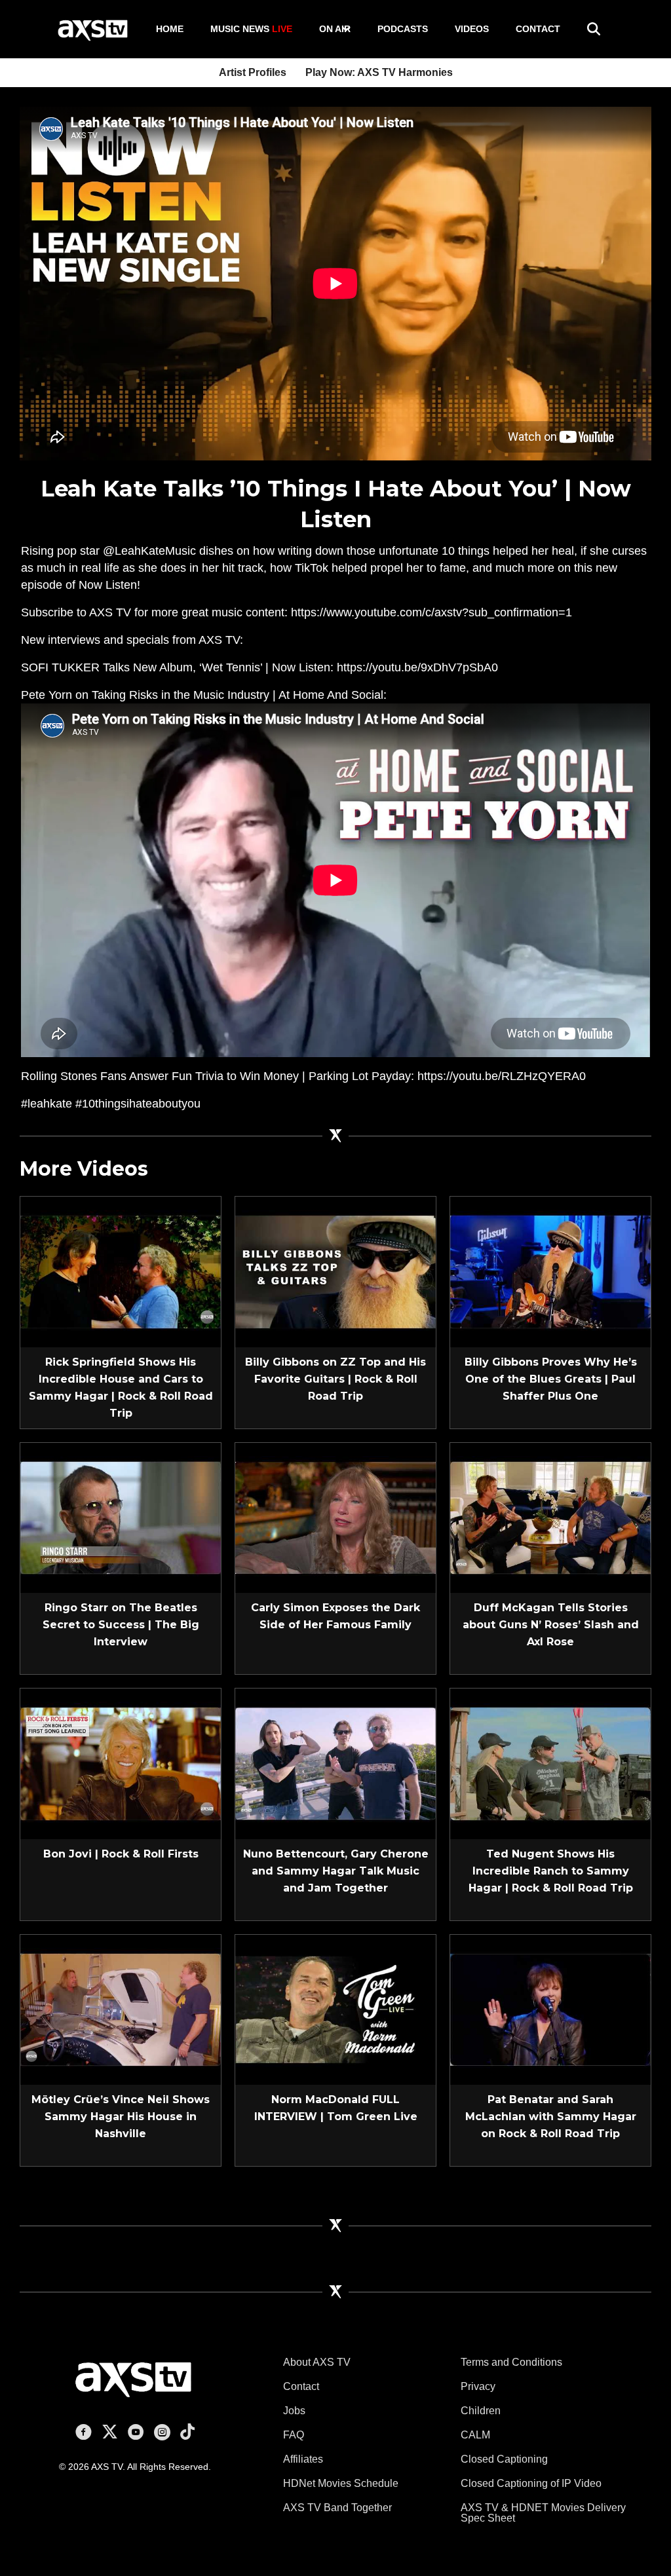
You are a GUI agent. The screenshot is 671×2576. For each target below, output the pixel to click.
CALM (475, 2435)
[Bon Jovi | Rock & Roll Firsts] (121, 1763)
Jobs (294, 2411)
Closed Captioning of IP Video (531, 2483)
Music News (251, 29)
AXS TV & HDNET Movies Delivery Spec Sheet (543, 2513)
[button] (346, 29)
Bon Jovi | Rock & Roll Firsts (121, 1854)
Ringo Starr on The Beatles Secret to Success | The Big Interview (121, 1625)
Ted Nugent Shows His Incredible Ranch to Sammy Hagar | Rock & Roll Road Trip (551, 1871)
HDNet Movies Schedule (341, 2483)
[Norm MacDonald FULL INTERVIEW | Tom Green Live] (335, 2009)
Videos (472, 29)
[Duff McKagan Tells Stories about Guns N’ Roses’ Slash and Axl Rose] (550, 1517)
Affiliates (303, 2459)
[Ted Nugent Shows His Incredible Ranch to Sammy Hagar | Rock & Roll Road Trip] (550, 1763)
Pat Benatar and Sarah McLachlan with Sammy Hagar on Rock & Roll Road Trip (551, 2117)
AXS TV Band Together (337, 2508)
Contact (538, 29)
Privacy (478, 2386)
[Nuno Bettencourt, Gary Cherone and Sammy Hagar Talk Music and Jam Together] (335, 1763)
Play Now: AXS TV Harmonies (379, 72)
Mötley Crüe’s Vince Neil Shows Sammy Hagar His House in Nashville (121, 2117)
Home (170, 29)
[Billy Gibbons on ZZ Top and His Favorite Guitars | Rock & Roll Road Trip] (335, 1271)
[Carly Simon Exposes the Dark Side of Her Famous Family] (335, 1517)
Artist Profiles (253, 72)
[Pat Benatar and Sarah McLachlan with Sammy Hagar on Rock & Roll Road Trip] (550, 2009)
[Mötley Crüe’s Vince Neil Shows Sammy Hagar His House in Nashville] (121, 2009)
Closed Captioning (504, 2459)
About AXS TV (317, 2362)
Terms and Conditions (511, 2362)
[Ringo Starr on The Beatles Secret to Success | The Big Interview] (121, 1517)
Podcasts (403, 29)
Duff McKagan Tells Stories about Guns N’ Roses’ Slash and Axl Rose (551, 1625)
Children (481, 2411)
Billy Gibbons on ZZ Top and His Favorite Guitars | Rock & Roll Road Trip (335, 1379)
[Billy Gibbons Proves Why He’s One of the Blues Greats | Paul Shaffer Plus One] (550, 1271)
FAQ (294, 2435)
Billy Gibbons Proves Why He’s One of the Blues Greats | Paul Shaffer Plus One (551, 1379)
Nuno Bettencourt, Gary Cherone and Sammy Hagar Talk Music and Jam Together (336, 1871)
